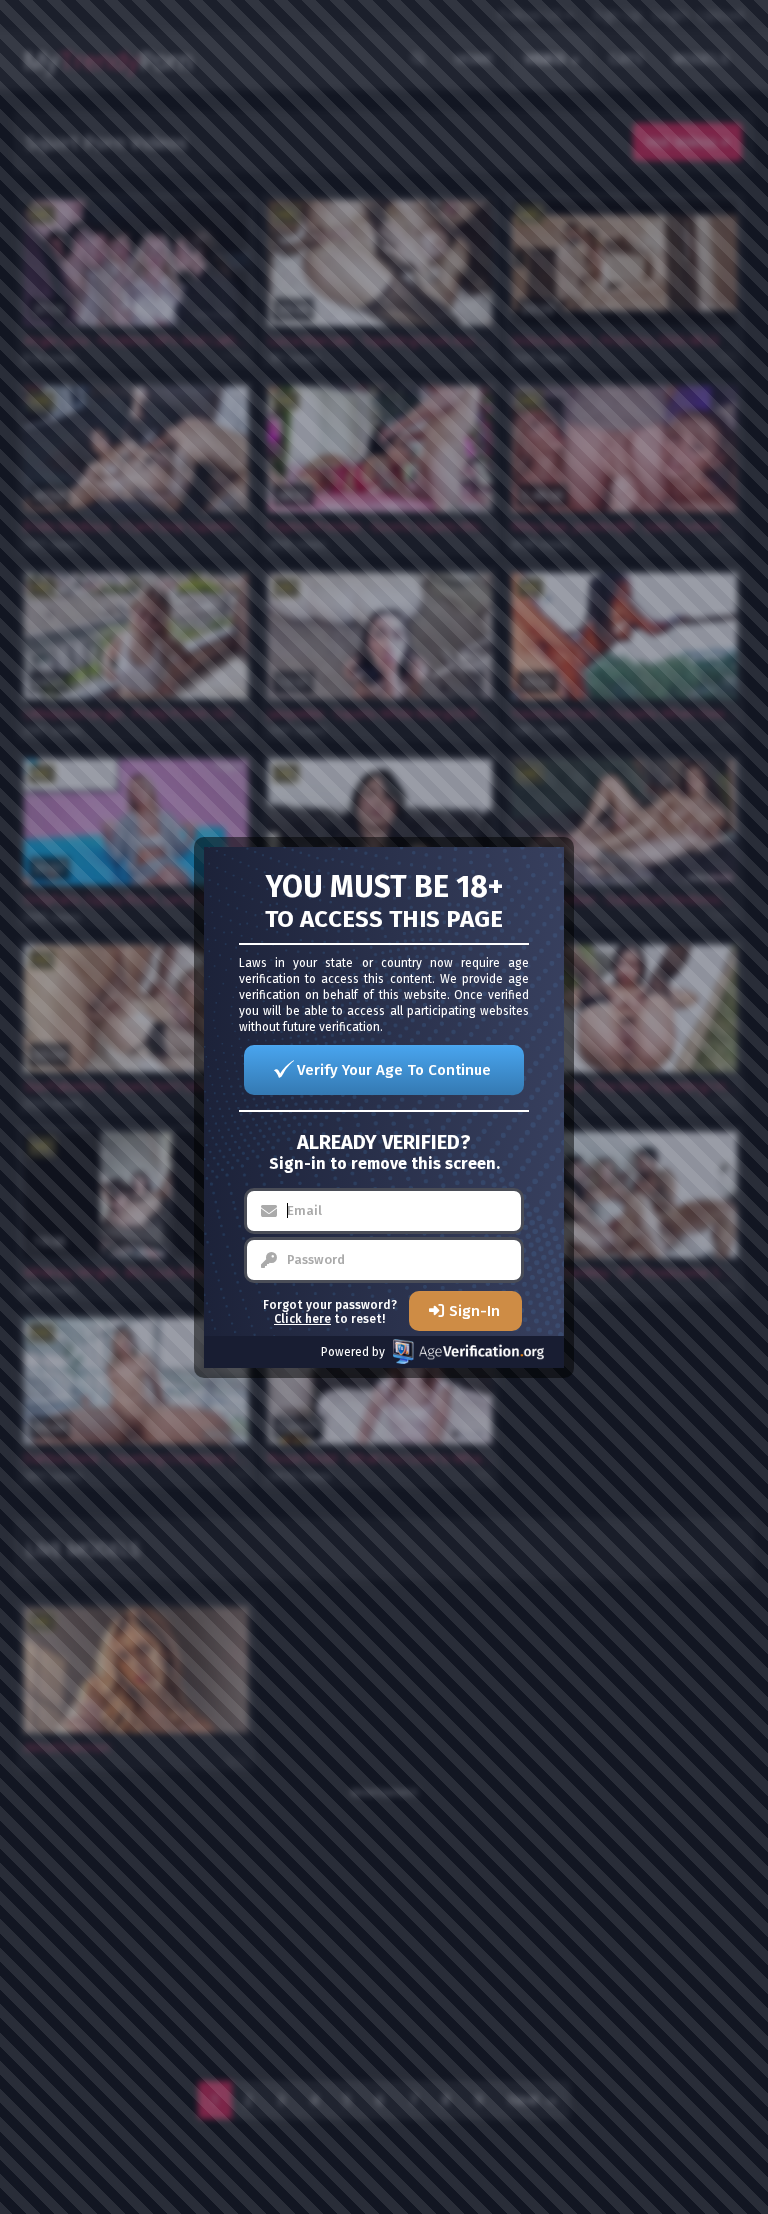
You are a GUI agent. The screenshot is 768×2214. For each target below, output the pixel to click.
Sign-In (474, 1311)
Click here (302, 1319)
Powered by (353, 1352)
